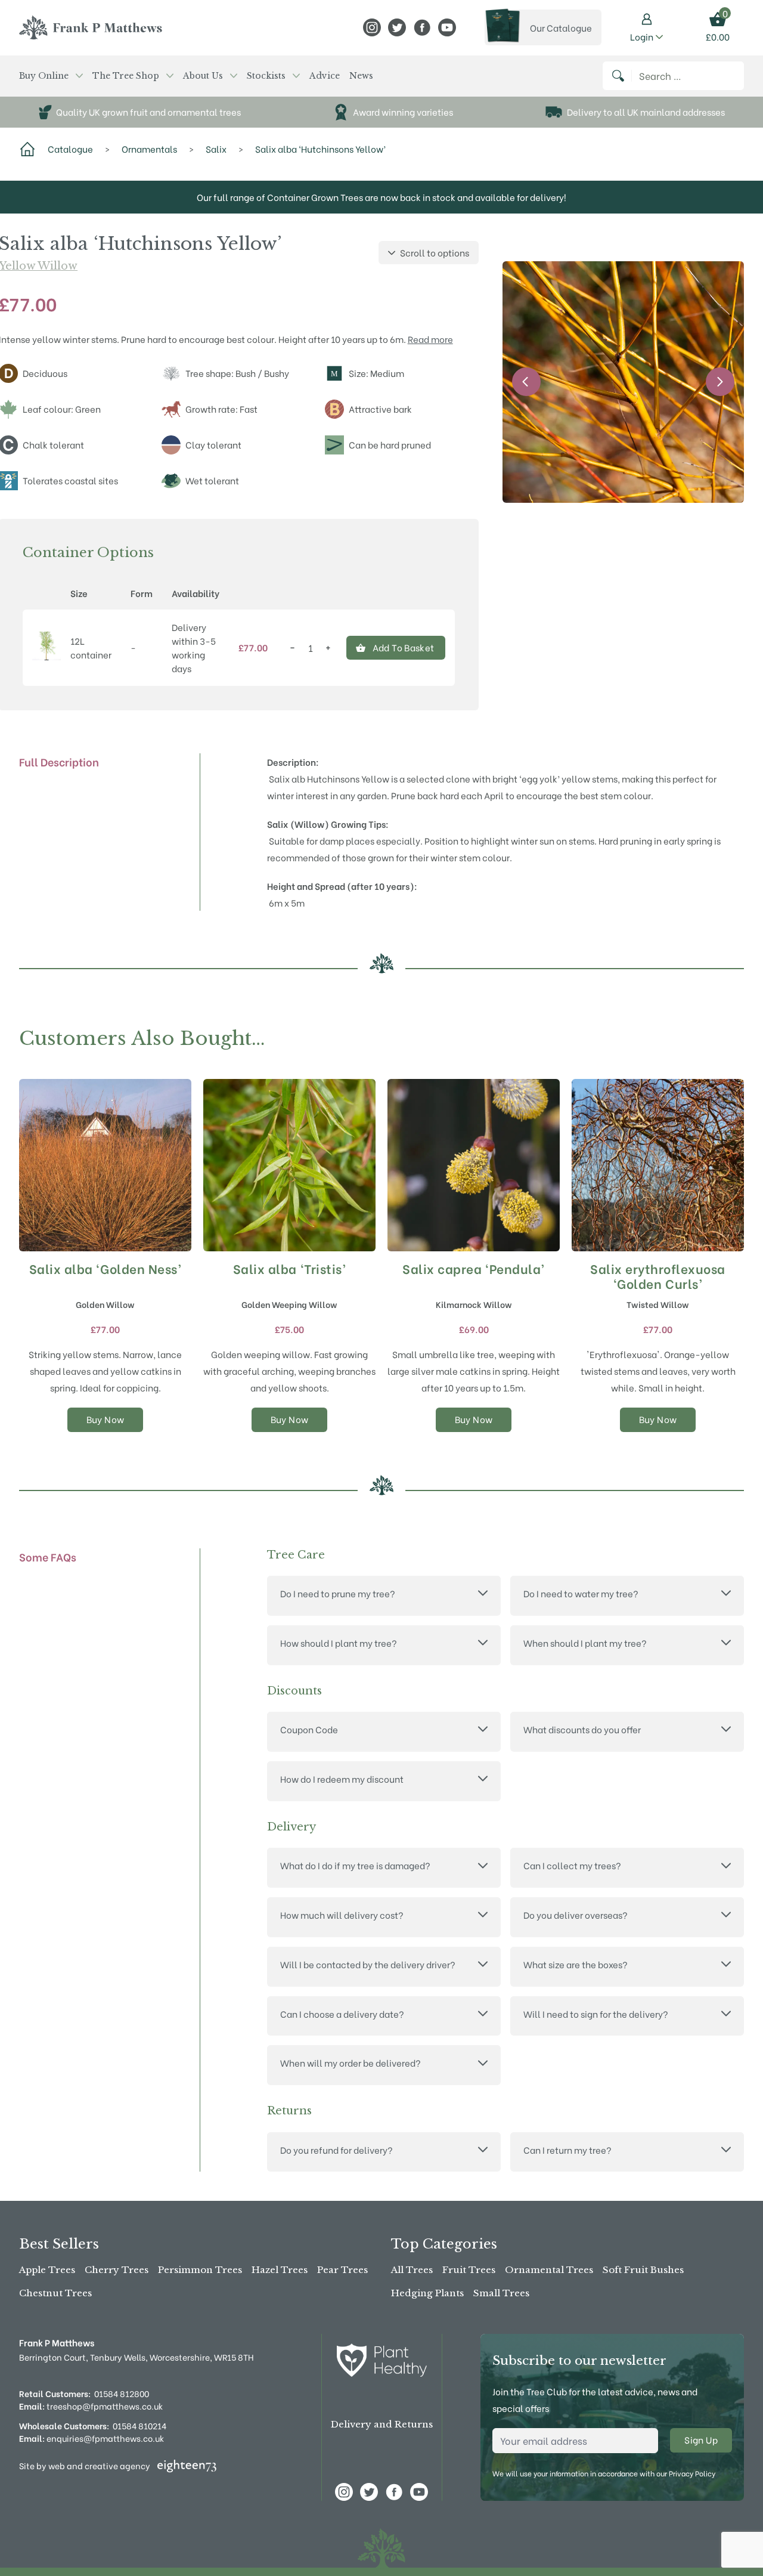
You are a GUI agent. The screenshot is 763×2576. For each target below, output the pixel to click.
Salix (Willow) (298, 824)
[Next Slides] (720, 382)
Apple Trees (47, 2270)
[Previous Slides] (526, 382)
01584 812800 (122, 2393)
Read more (430, 339)
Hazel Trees (280, 2270)
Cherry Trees (117, 2270)
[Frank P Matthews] (91, 27)
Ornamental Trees (549, 2270)
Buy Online (44, 76)
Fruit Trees (469, 2270)
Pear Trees (342, 2270)
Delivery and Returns (382, 2424)
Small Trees (501, 2293)
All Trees (412, 2270)
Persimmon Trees (200, 2270)
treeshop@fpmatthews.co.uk (91, 2406)
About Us (203, 76)
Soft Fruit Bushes (643, 2270)
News (361, 76)
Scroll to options (435, 252)
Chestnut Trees (55, 2293)
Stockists (266, 76)
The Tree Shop (126, 76)
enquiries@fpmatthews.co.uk (92, 2438)
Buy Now (106, 1419)
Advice (325, 76)
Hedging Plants (427, 2293)
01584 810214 (139, 2425)
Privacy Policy (692, 2473)
